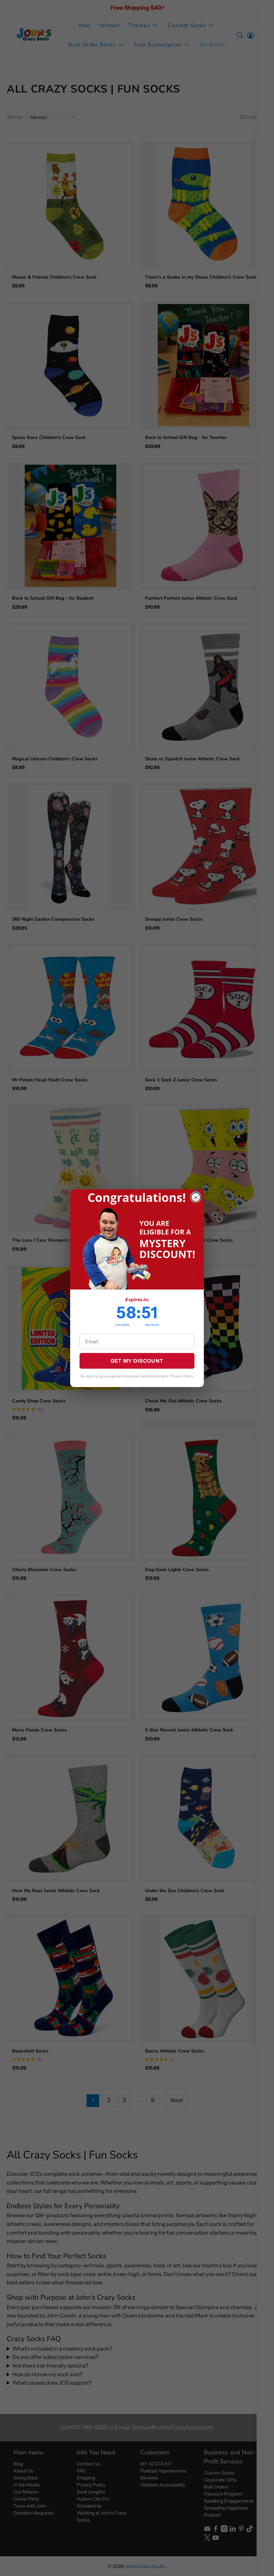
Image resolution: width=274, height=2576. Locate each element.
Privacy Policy (181, 1376)
